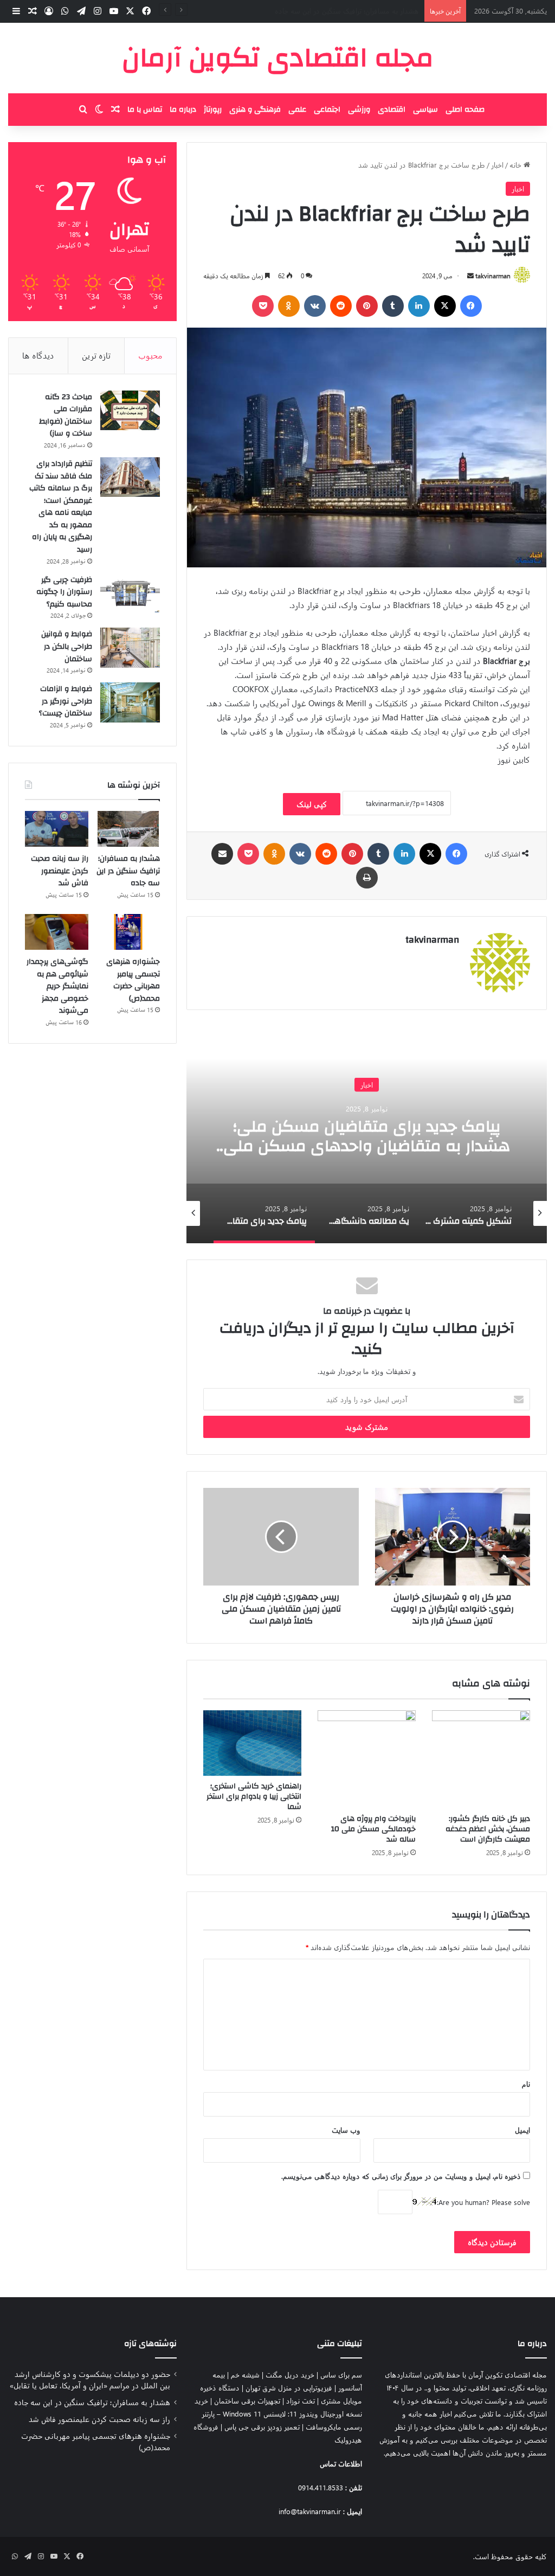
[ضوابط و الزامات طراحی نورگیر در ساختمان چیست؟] (130, 702)
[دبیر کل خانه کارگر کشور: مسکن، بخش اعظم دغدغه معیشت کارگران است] (481, 1759)
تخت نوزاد (301, 2401)
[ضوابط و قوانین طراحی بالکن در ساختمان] (130, 648)
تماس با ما (145, 110)
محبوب (150, 355)
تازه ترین (96, 355)
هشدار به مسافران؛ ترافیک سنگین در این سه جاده (128, 871)
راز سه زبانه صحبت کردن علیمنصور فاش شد (354, 11)
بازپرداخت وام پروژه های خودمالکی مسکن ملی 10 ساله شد (373, 1829)
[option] (367, 1135)
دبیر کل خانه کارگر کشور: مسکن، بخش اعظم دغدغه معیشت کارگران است (488, 1829)
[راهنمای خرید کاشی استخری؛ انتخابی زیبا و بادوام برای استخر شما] (252, 1743)
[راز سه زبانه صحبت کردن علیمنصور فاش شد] (57, 829)
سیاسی (425, 110)
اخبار (497, 165)
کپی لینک (312, 804)
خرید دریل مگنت (290, 2374)
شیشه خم (245, 2374)
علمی (297, 110)
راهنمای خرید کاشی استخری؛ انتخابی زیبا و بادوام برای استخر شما (254, 1797)
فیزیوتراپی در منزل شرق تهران (289, 2388)
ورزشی (359, 110)
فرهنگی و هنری (255, 110)
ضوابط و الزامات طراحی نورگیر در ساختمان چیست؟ (66, 701)
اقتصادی (392, 110)
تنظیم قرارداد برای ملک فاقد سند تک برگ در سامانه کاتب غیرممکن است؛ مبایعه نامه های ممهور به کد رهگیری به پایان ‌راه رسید (61, 507)
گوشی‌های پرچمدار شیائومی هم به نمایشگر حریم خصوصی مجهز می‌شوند (57, 986)
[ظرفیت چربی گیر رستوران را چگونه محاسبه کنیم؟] (130, 593)
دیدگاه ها (38, 355)
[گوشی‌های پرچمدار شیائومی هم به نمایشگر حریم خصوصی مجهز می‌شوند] (57, 932)
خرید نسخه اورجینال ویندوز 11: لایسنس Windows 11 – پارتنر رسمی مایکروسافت (278, 2414)
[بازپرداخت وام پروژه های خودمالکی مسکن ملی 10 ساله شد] (367, 1759)
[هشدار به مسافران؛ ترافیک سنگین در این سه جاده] (128, 829)
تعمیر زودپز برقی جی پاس (262, 2427)
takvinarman (493, 276)
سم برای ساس (341, 2374)
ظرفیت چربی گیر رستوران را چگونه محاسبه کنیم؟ (64, 592)
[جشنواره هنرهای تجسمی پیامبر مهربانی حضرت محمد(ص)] (128, 932)
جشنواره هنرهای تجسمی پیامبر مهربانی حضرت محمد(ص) (133, 980)
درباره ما (183, 110)
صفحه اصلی (465, 110)
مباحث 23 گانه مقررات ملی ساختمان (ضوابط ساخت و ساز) (66, 416)
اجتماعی (327, 110)
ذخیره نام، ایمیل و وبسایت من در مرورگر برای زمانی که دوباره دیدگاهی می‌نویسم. (401, 2176)
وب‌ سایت (346, 2130)
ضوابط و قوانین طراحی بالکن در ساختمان (67, 646)
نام (526, 2084)
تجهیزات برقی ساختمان (247, 2401)
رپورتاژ (213, 110)
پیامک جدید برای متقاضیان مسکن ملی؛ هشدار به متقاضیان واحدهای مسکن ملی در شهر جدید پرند (367, 1146)
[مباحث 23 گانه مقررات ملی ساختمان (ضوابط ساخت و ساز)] (130, 411)
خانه (517, 165)
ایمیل (522, 2130)
